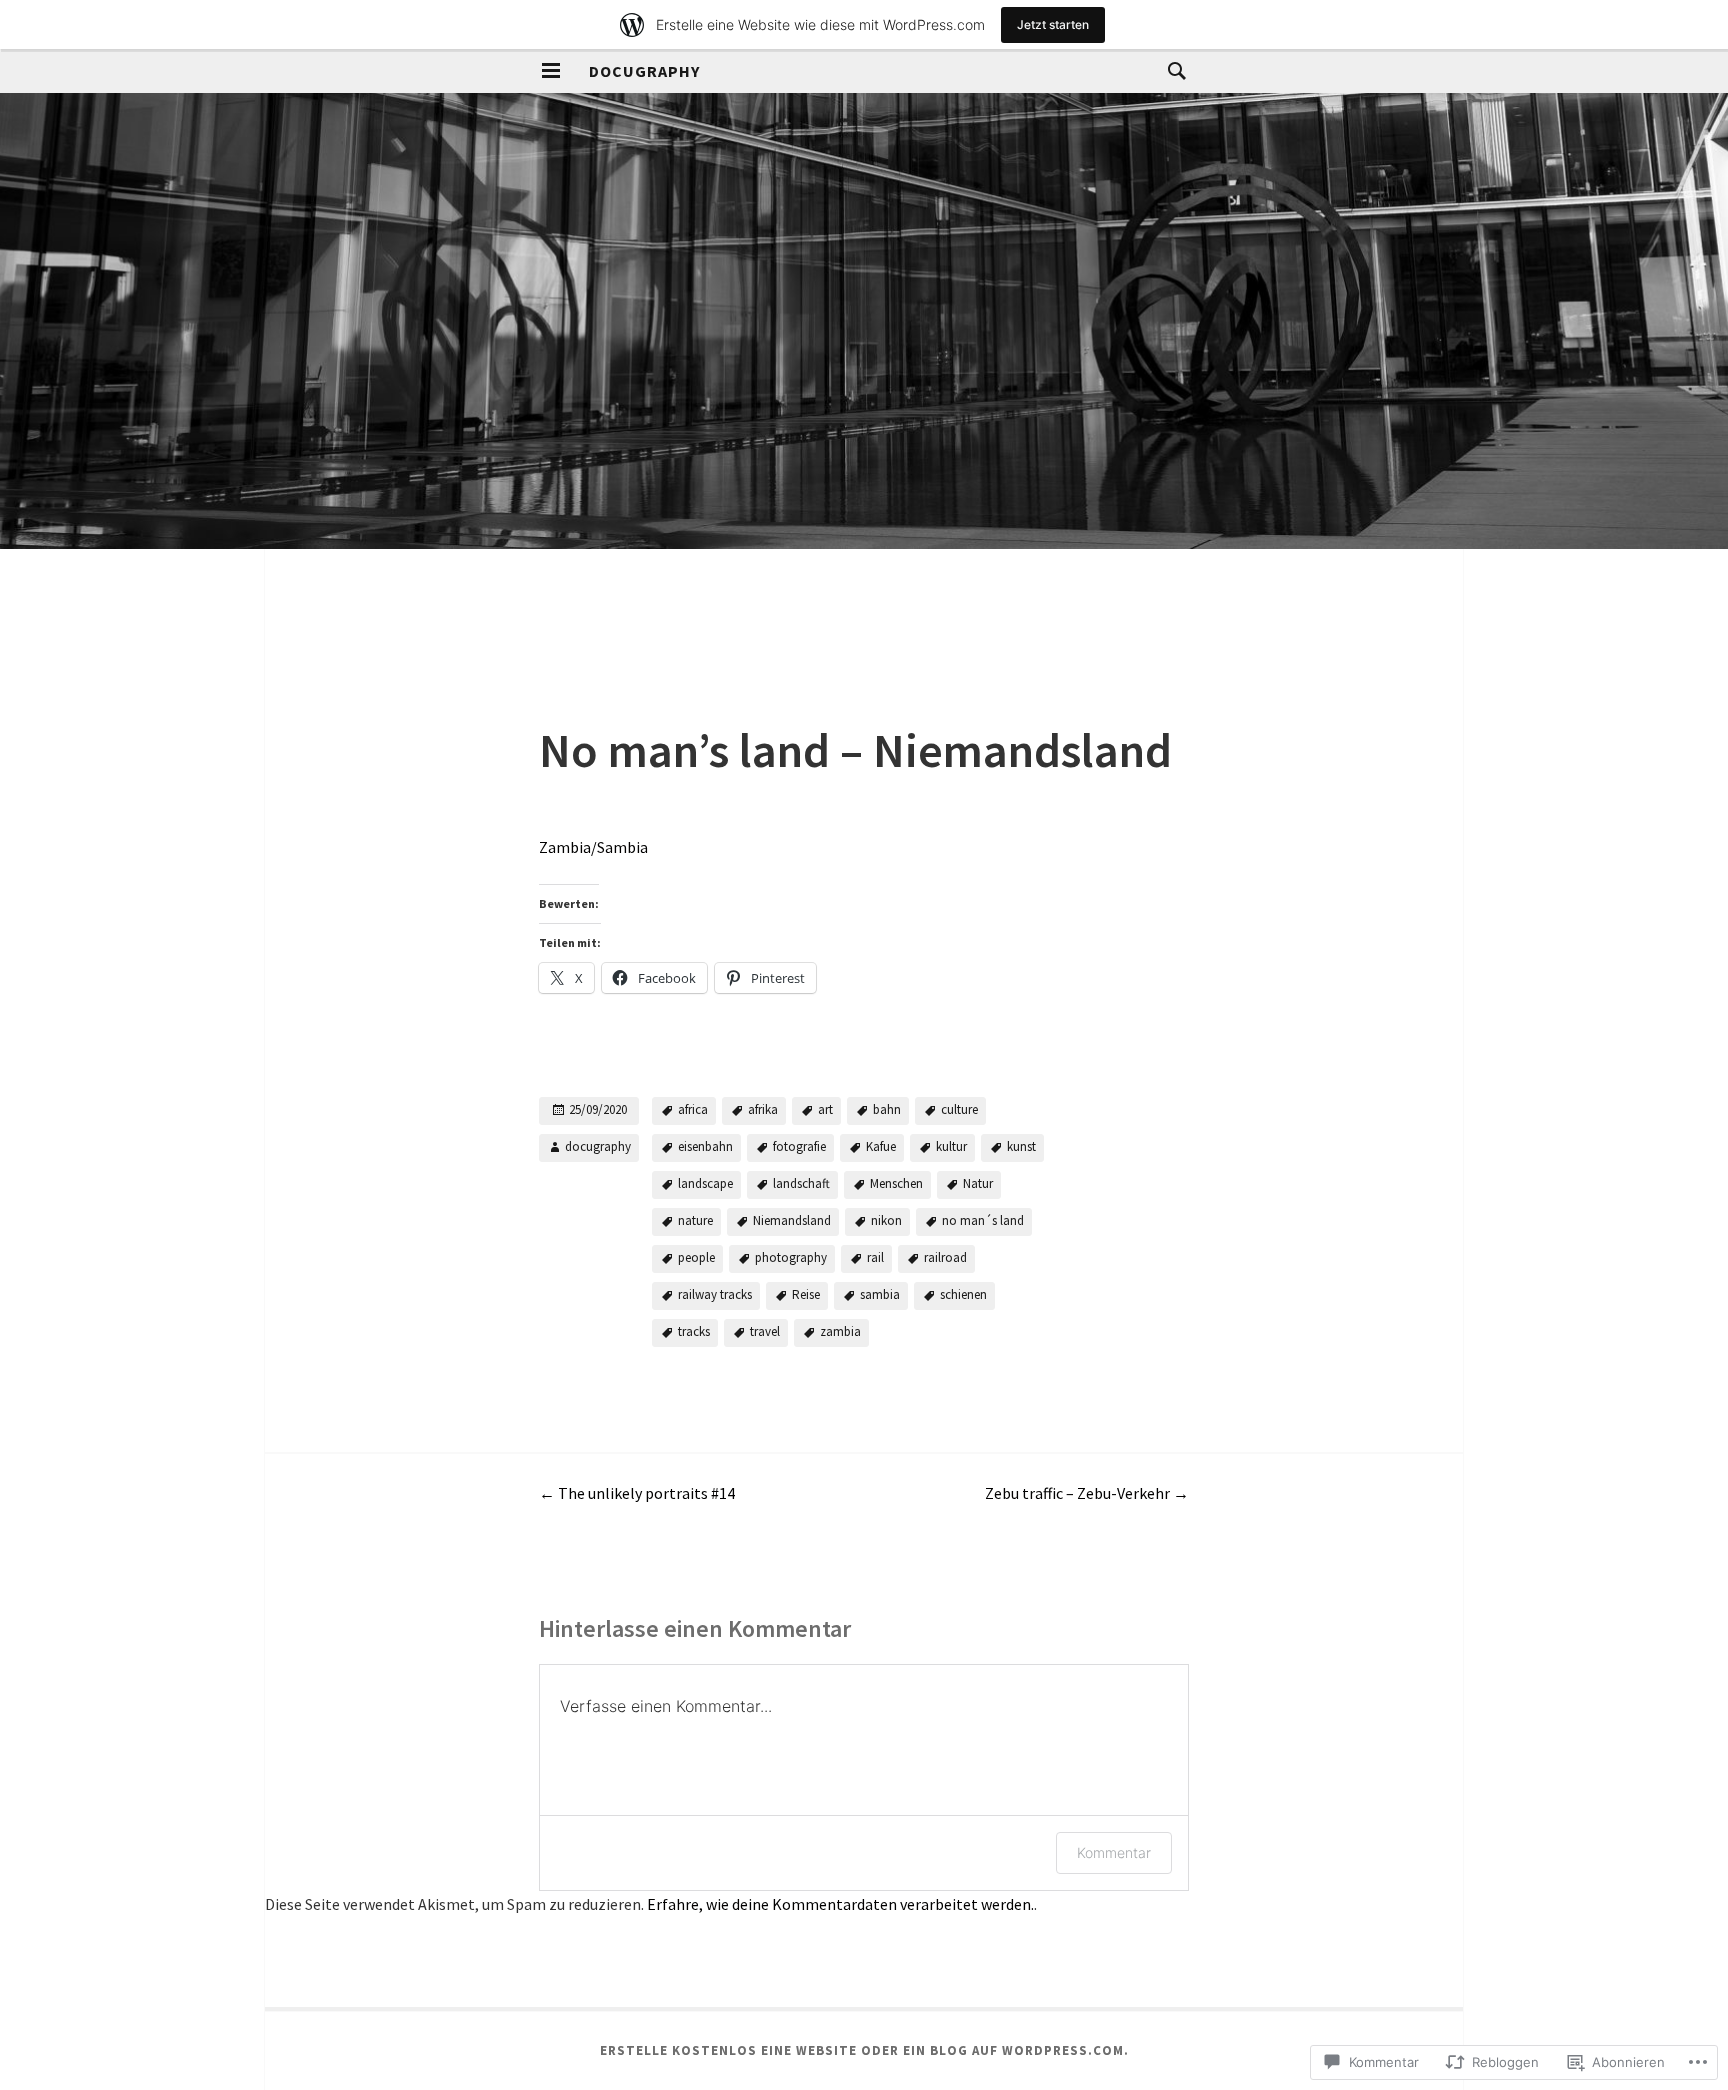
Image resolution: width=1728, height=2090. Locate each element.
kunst (1021, 1146)
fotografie (799, 1146)
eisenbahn (705, 1146)
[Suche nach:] (1172, 70)
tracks (694, 1331)
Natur (978, 1183)
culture (959, 1109)
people (696, 1257)
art (825, 1109)
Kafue (881, 1146)
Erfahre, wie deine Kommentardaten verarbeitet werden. (840, 1904)
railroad (945, 1257)
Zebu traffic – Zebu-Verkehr (1087, 1493)
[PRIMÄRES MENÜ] (551, 71)
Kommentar (1114, 1852)
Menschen (896, 1183)
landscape (705, 1183)
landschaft (801, 1183)
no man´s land (983, 1220)
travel (765, 1331)
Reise (806, 1294)
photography (791, 1257)
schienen (963, 1294)
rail (875, 1257)
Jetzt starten (1053, 24)
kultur (951, 1146)
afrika (763, 1109)
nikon (886, 1220)
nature (695, 1220)
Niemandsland (792, 1220)
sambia (880, 1294)
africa (693, 1109)
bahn (887, 1109)
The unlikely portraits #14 (637, 1493)
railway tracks (715, 1294)
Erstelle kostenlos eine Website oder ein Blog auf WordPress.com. (864, 2050)
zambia (840, 1331)
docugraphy (644, 71)
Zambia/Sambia (593, 847)
